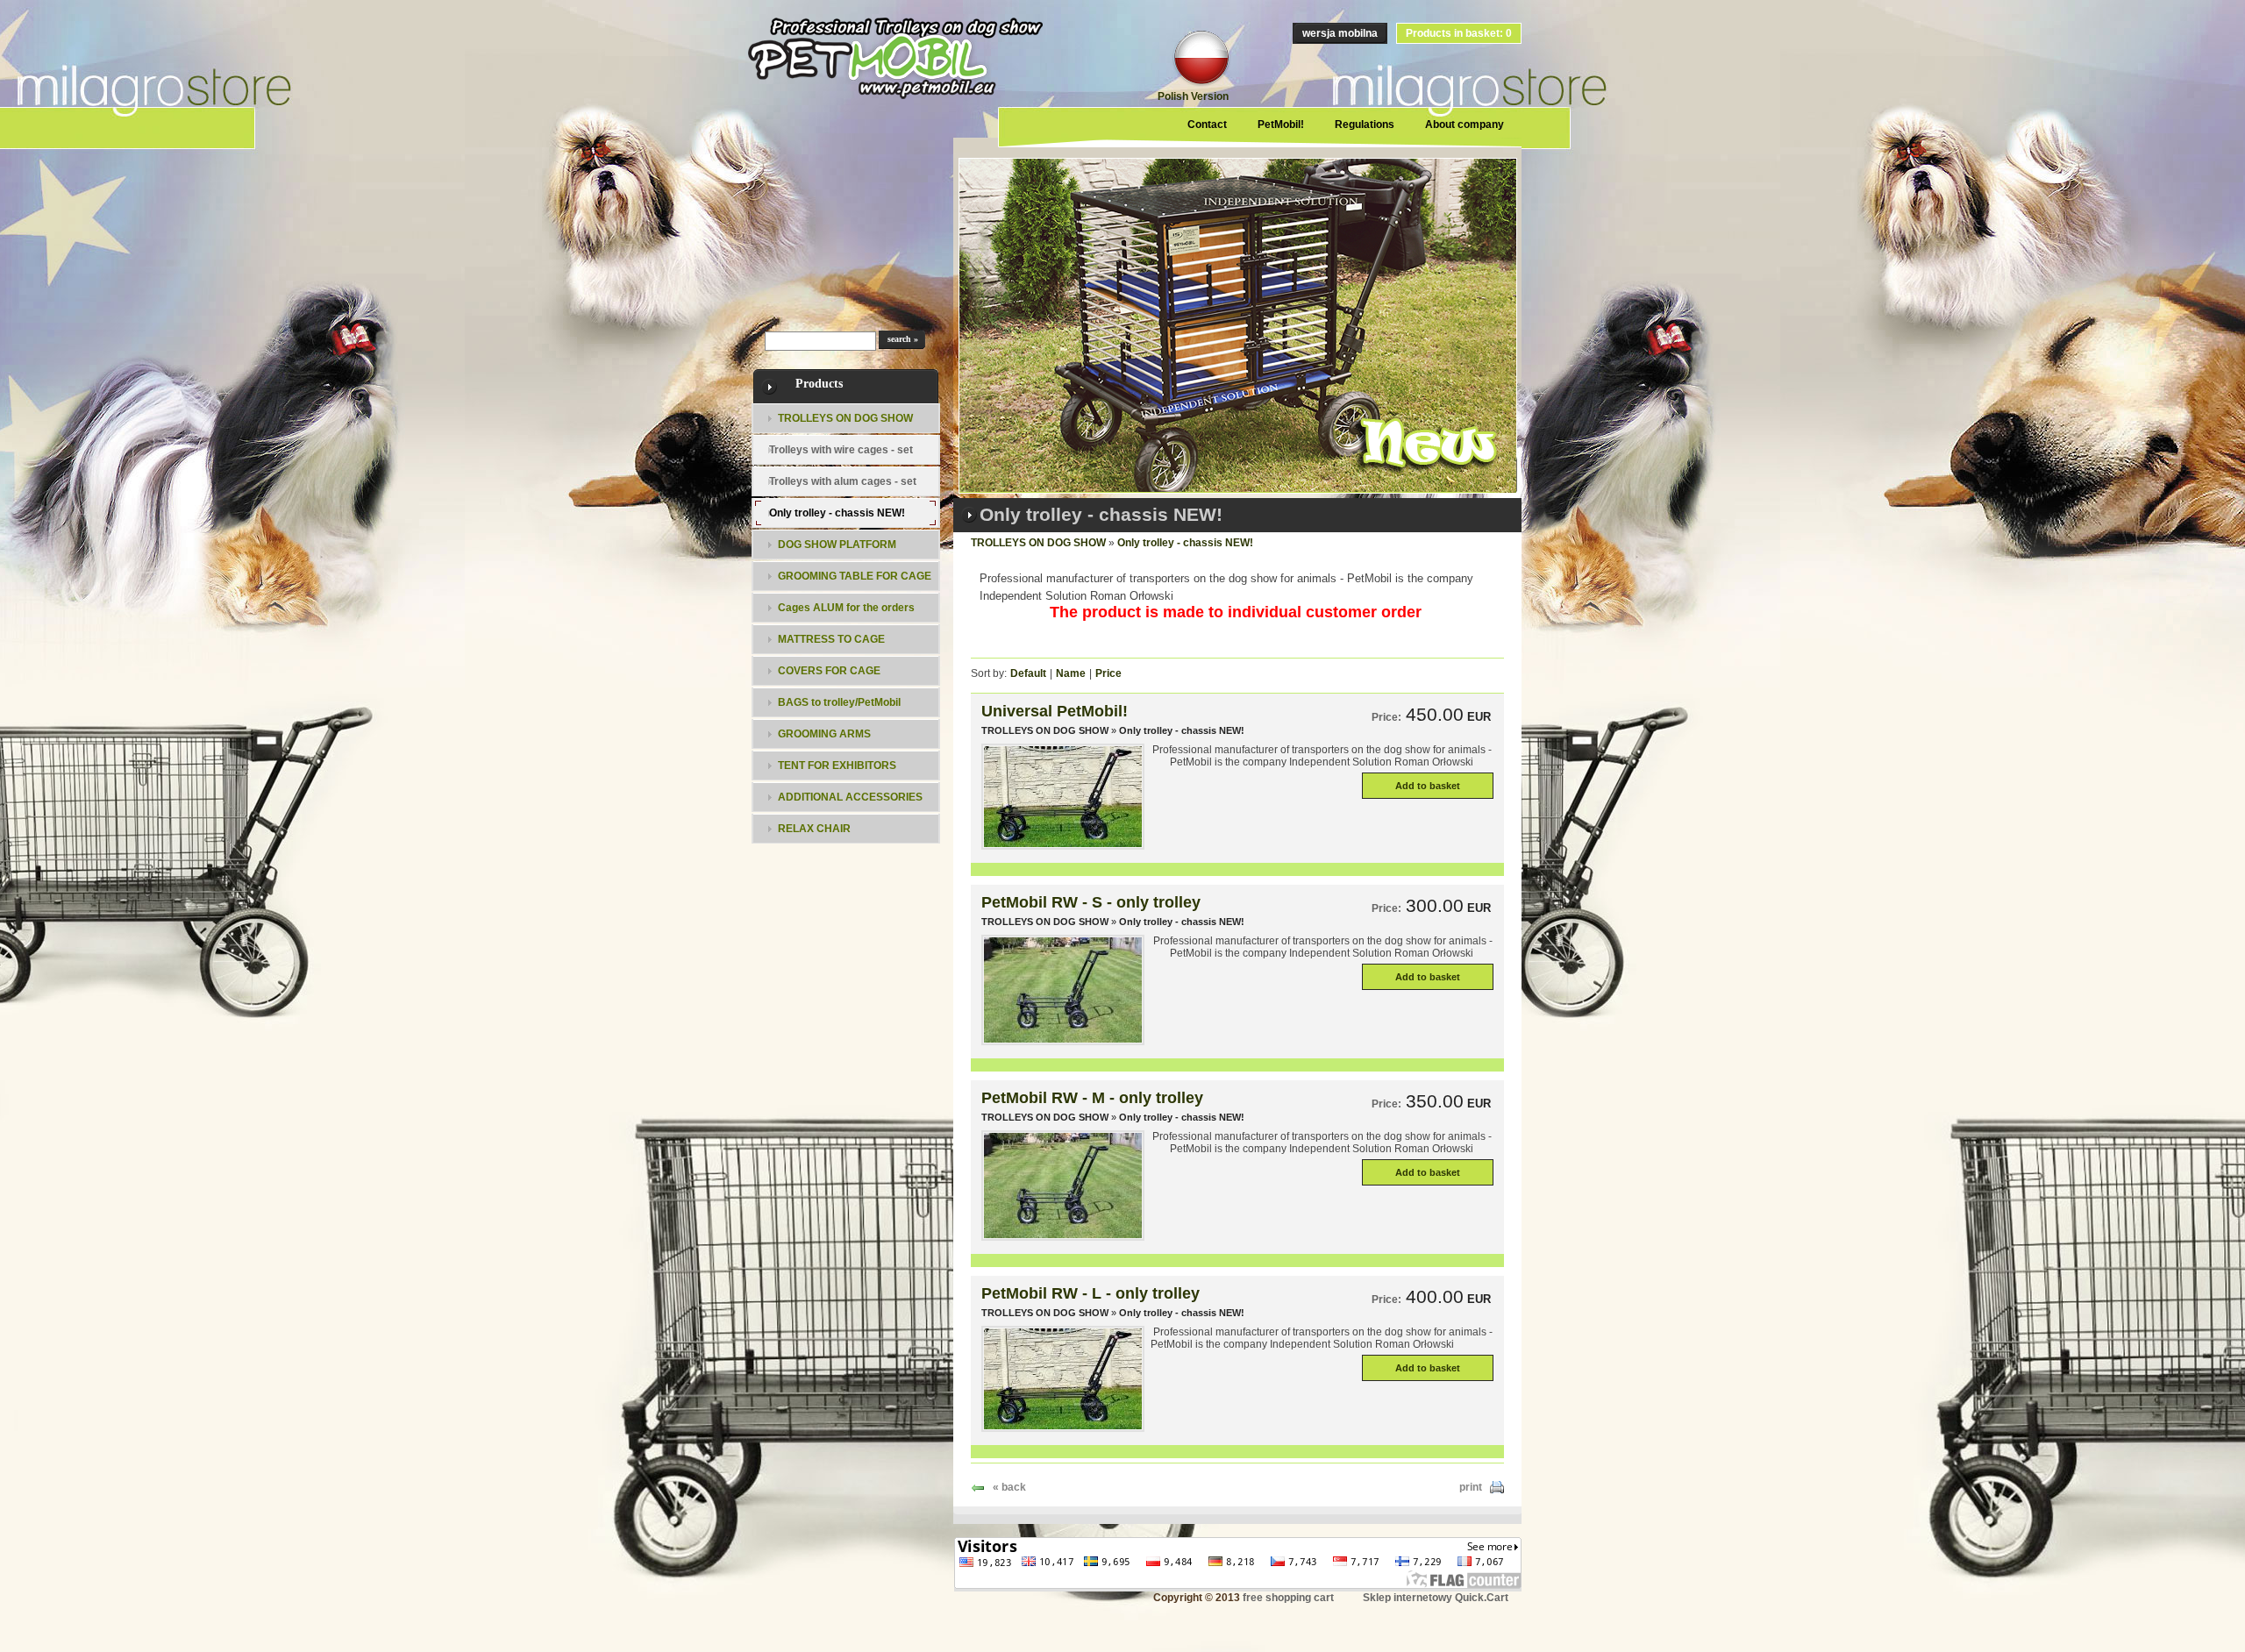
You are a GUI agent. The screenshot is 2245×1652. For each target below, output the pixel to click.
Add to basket (1428, 786)
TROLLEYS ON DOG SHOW (1038, 543)
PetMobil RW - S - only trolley (1091, 902)
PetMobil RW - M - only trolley (1092, 1098)
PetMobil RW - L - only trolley (1090, 1293)
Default (1028, 673)
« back (1009, 1487)
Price (1108, 673)
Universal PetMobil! (1055, 711)
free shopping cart (1288, 1598)
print (1471, 1487)
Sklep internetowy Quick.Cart (1436, 1598)
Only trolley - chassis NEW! (1185, 543)
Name (1071, 673)
